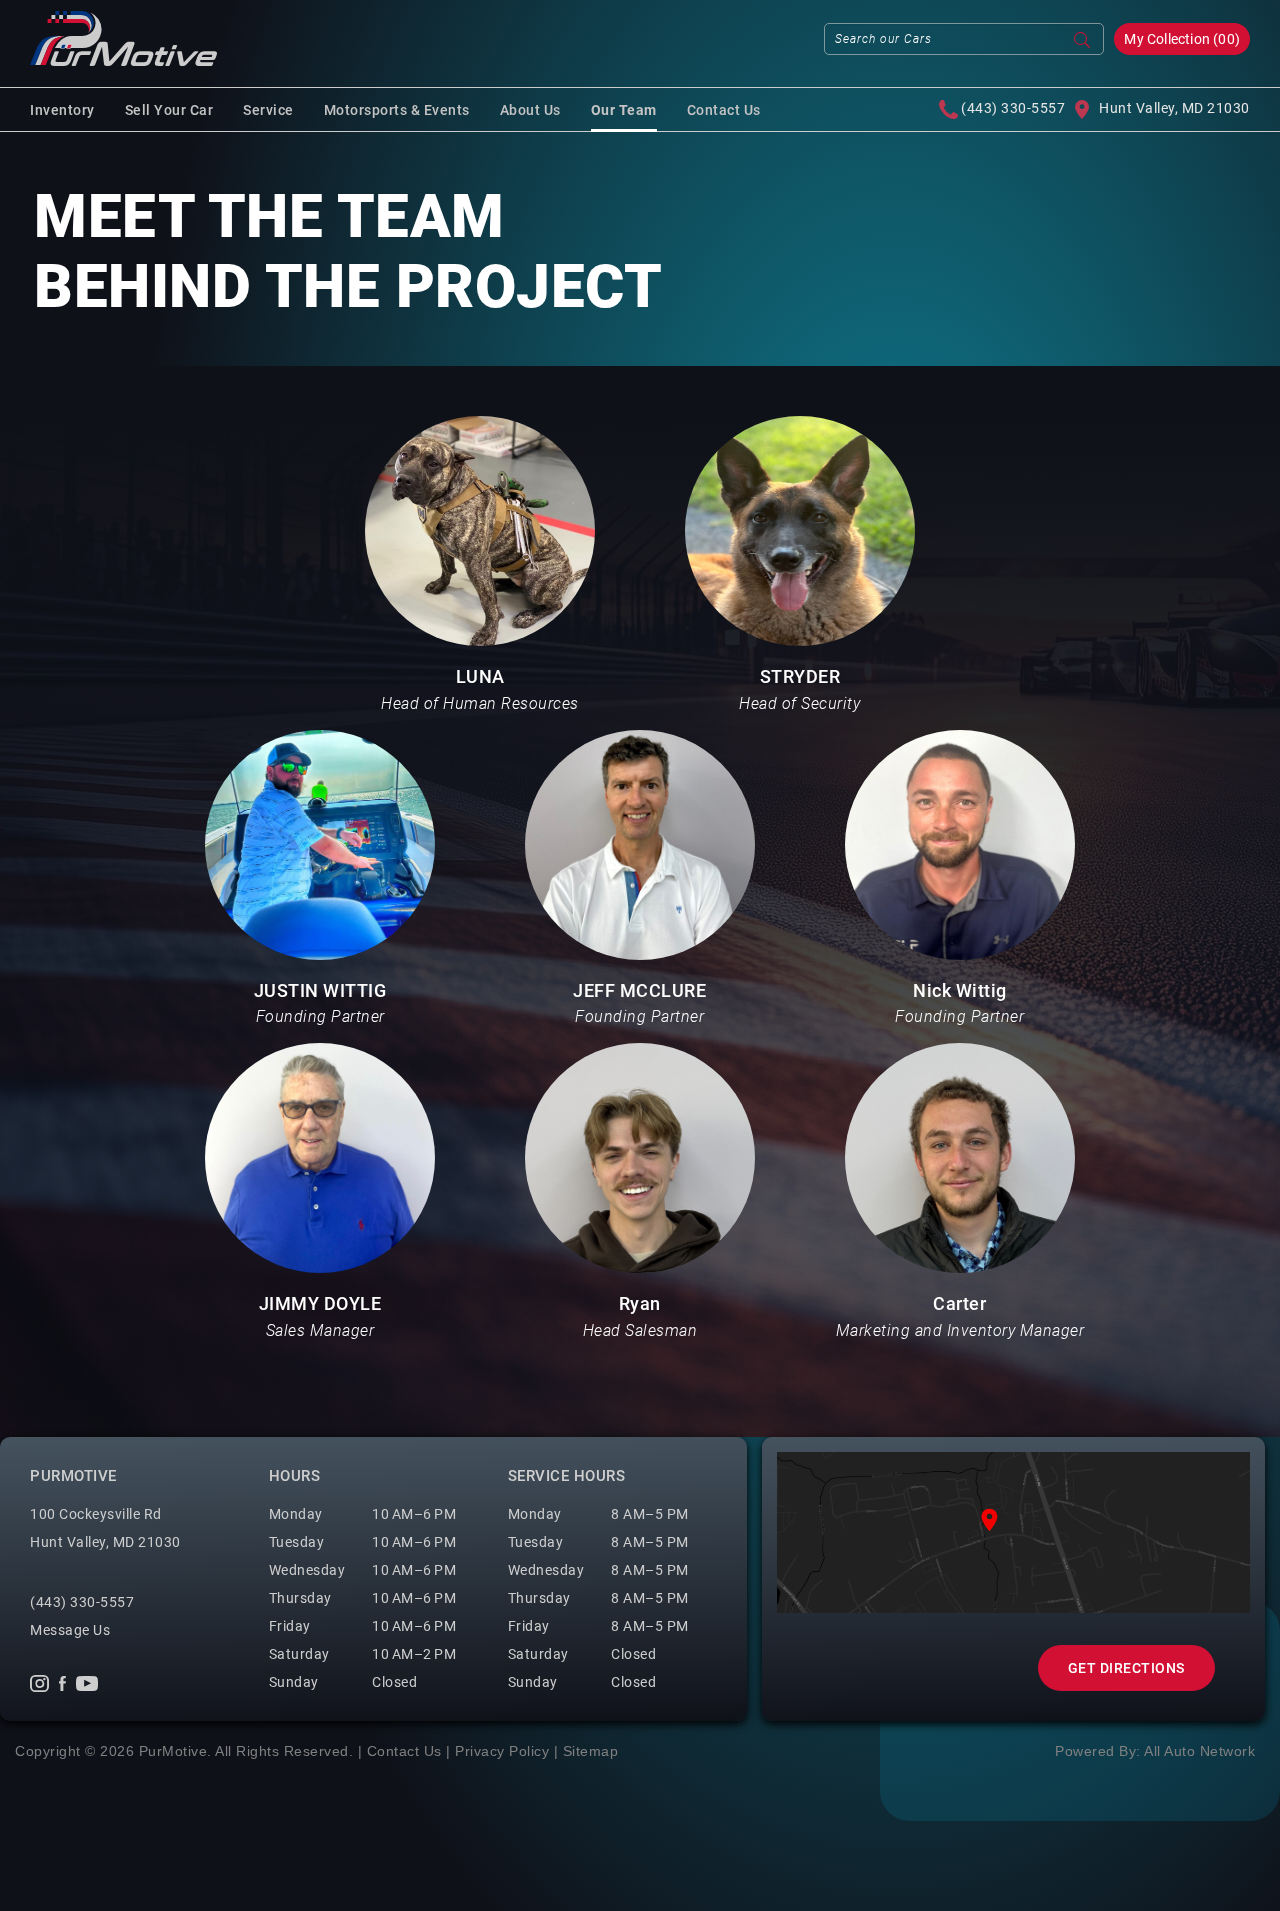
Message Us (70, 1630)
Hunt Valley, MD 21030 (1174, 108)
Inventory (62, 110)
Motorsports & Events (397, 110)
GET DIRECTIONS (1126, 1668)
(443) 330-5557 (1011, 108)
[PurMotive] (123, 38)
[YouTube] (87, 1682)
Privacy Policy (502, 1751)
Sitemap (591, 1751)
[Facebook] (62, 1682)
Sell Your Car (169, 110)
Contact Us (724, 110)
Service (268, 110)
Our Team (624, 110)
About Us (530, 110)
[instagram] (39, 1682)
